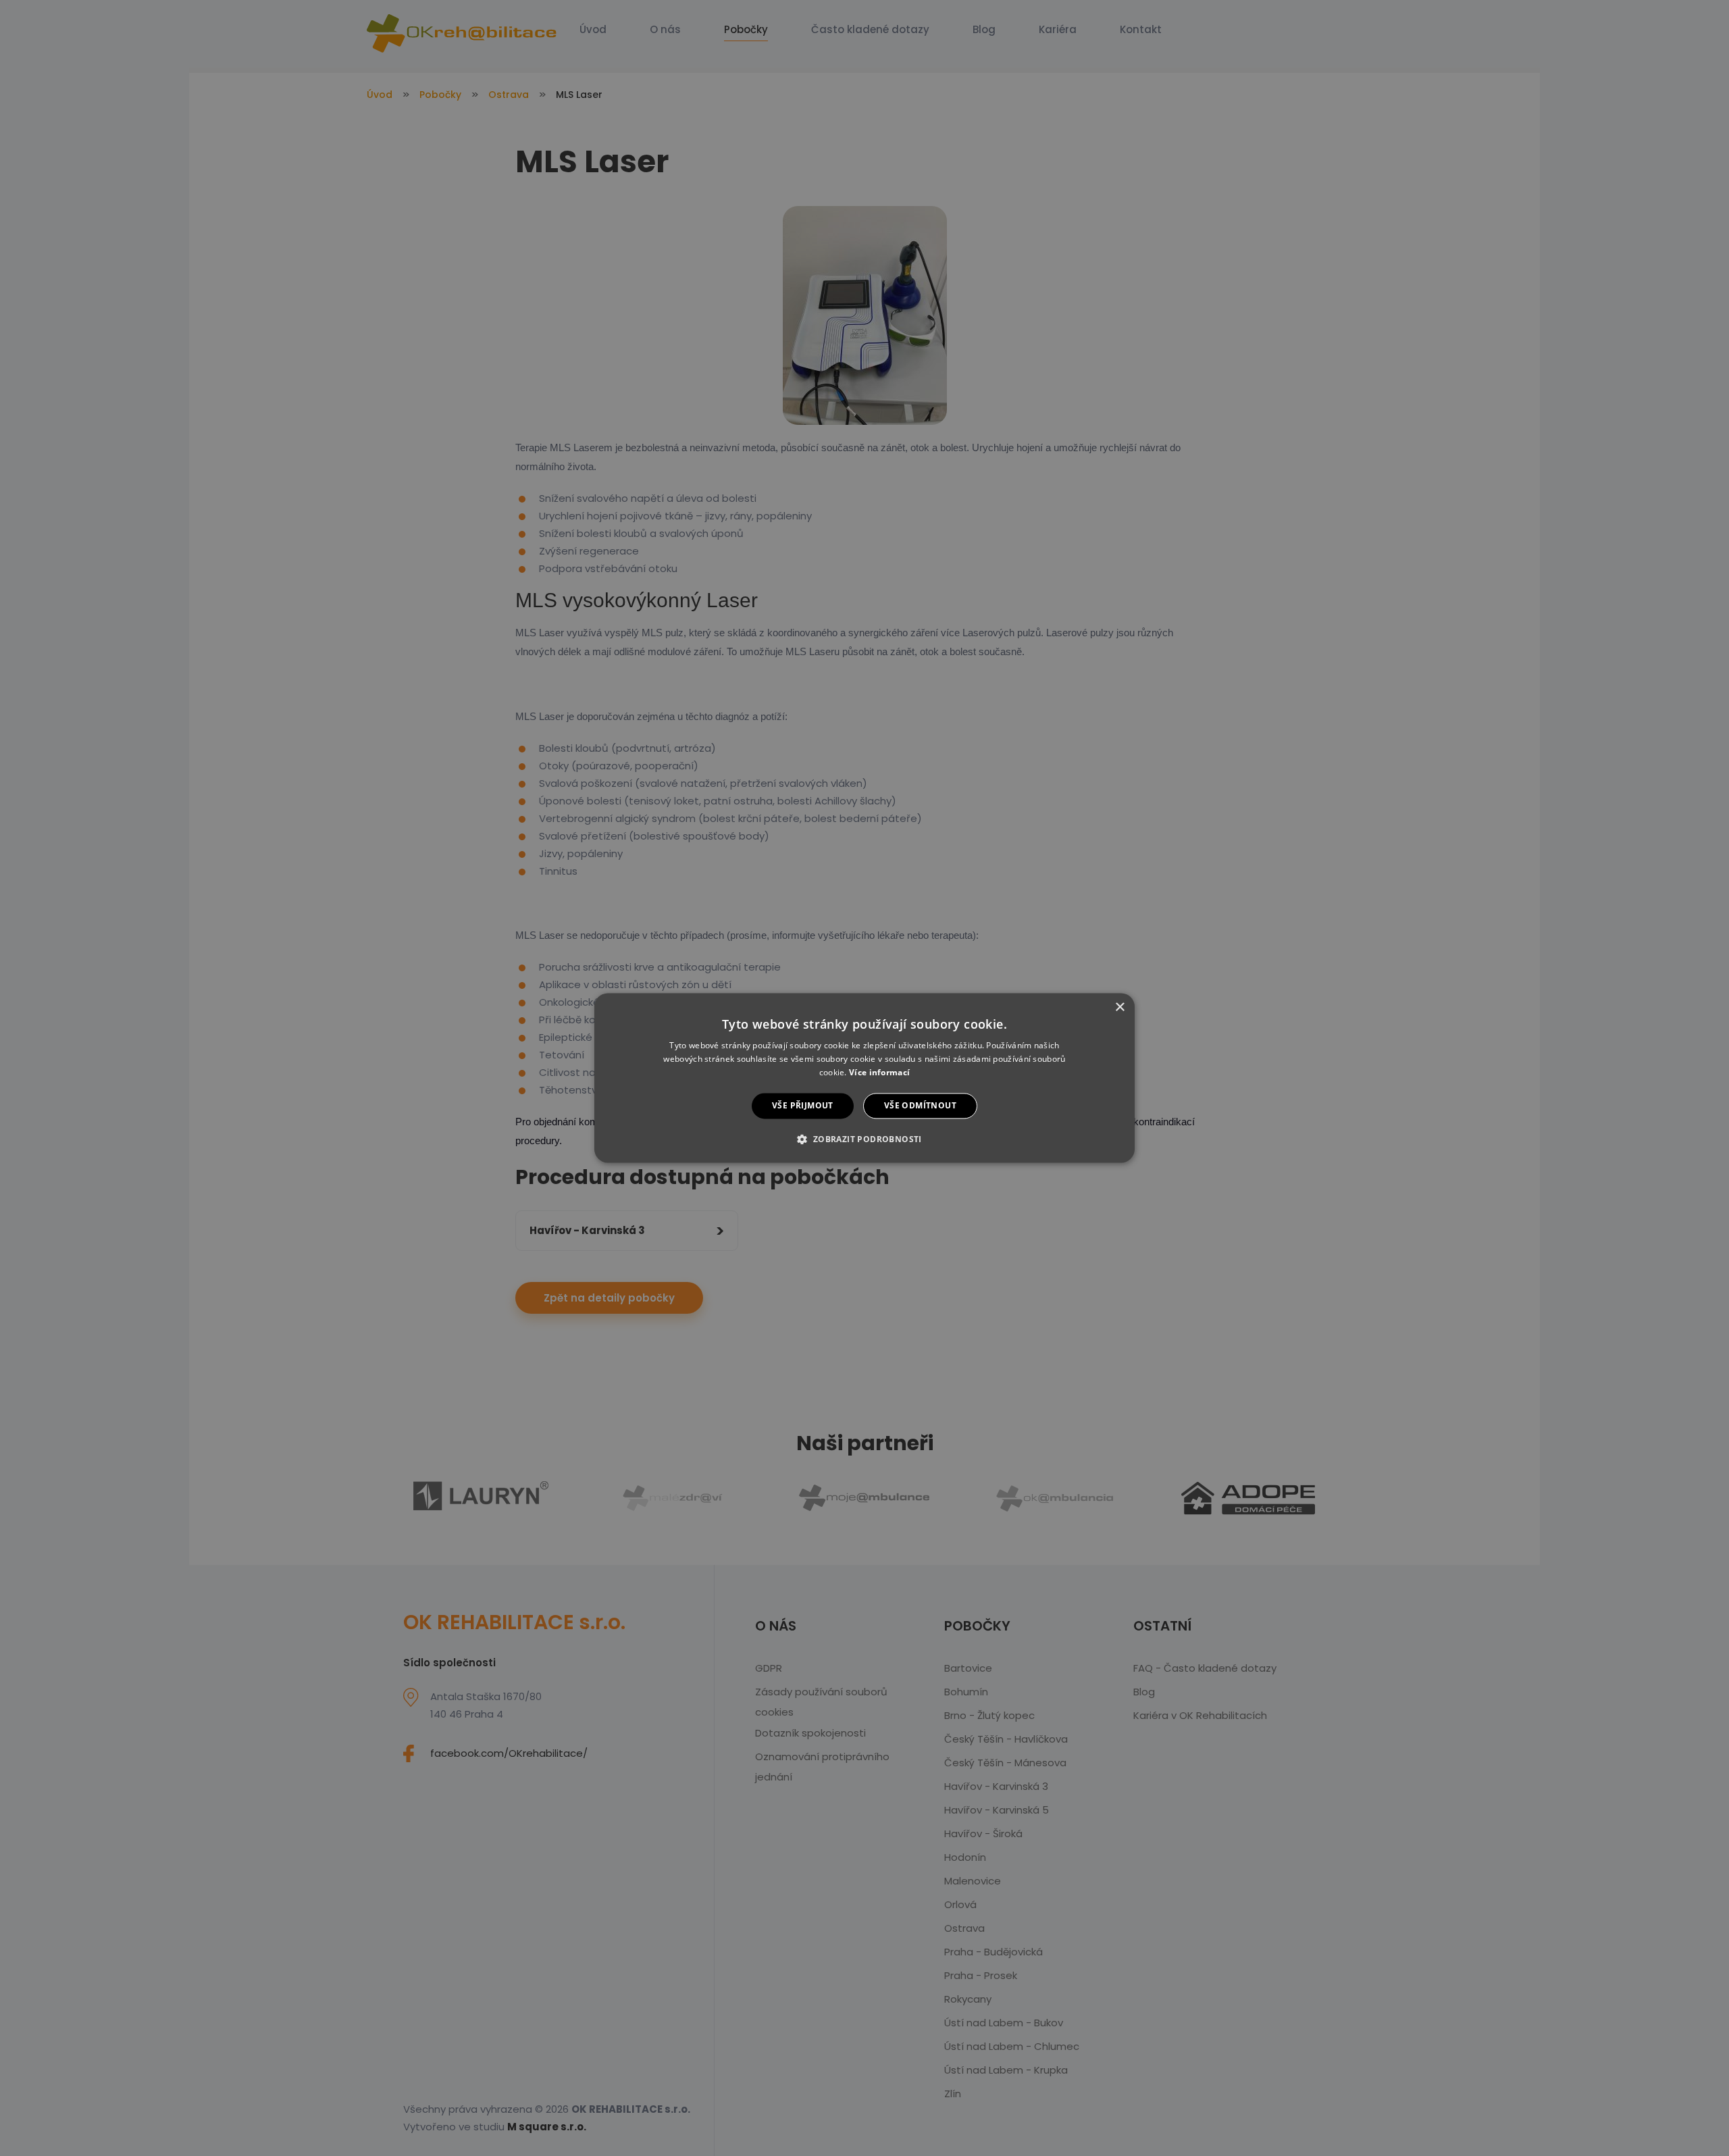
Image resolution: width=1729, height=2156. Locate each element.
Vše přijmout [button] (803, 1105)
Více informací (879, 1072)
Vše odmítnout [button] (920, 1105)
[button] (864, 1139)
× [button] (1119, 1007)
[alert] (864, 1078)
